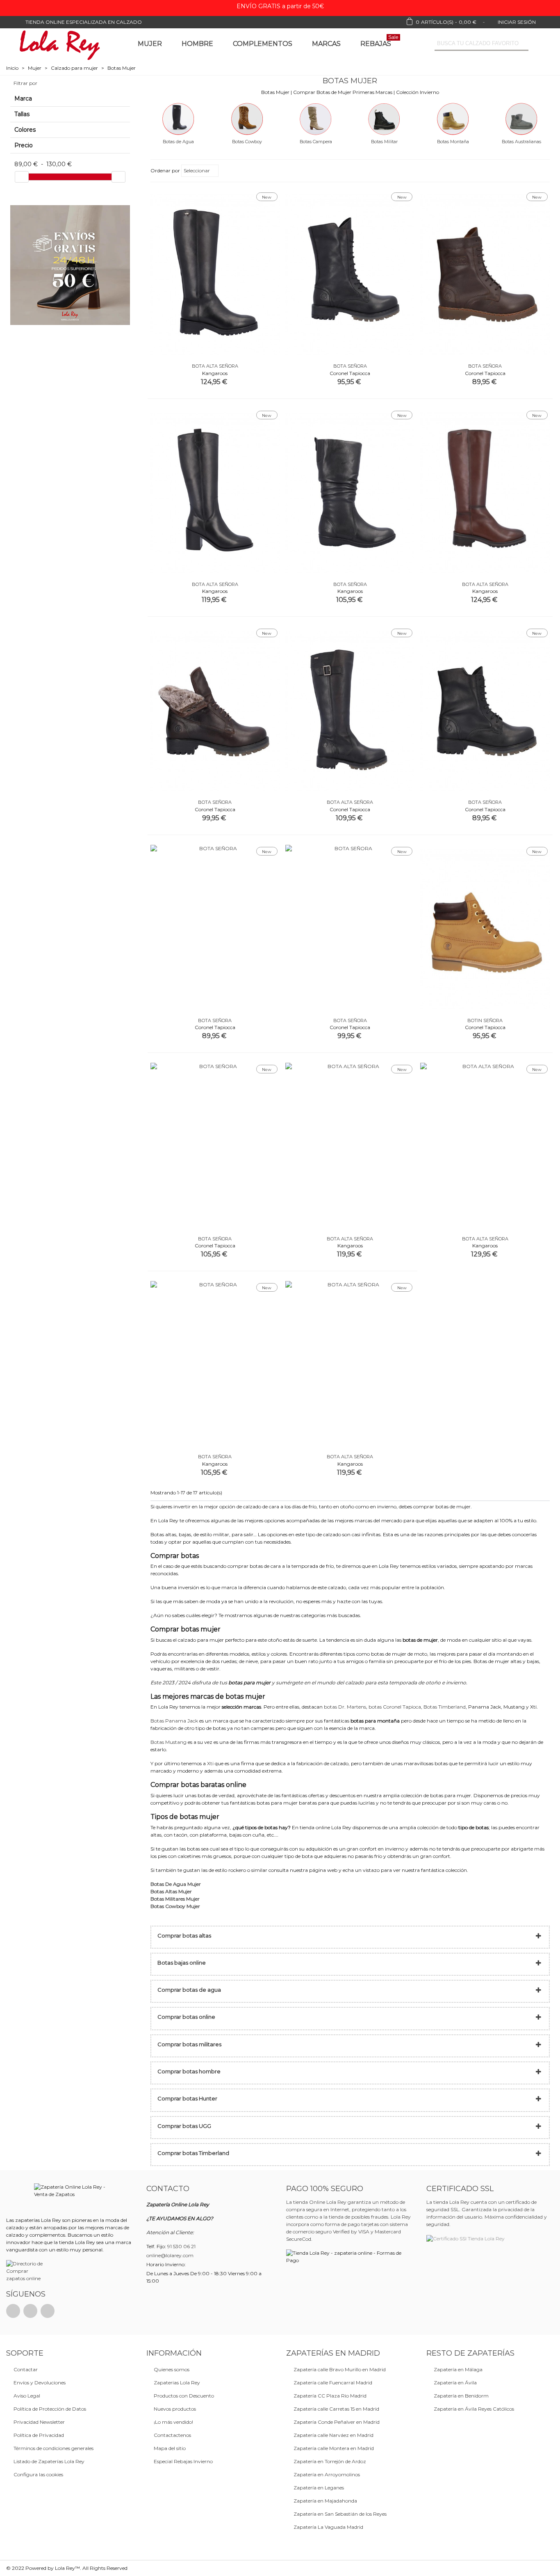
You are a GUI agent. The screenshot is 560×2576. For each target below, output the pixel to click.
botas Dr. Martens (345, 1707)
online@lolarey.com (170, 2255)
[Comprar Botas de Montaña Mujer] (453, 118)
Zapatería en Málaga (458, 2369)
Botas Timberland (445, 1707)
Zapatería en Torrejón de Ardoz (330, 2461)
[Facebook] (13, 2311)
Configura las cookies (38, 2474)
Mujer (150, 44)
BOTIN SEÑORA (485, 1020)
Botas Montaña (453, 142)
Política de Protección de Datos (50, 2409)
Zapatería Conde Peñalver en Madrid (337, 2422)
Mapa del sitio (170, 2448)
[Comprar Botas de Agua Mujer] (178, 118)
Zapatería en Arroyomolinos (327, 2474)
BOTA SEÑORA (350, 366)
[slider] (22, 177)
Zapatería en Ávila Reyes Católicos (474, 2409)
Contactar (26, 2369)
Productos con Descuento (184, 2396)
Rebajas (379, 42)
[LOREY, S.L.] (59, 44)
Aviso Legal (27, 2396)
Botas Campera (316, 142)
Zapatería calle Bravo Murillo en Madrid (340, 2369)
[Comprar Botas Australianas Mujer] (521, 118)
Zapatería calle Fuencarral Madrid (333, 2383)
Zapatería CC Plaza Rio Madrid (330, 2396)
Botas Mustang (168, 1742)
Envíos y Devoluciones (40, 2383)
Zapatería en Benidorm (461, 2396)
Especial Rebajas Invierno (183, 2461)
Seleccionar (197, 170)
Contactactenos (172, 2435)
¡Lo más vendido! (173, 2422)
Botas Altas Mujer (171, 1891)
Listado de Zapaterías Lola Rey (49, 2461)
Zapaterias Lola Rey (177, 2383)
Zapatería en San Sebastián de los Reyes (340, 2514)
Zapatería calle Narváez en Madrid (333, 2435)
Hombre (197, 44)
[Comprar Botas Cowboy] (247, 118)
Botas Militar (384, 142)
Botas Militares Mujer (175, 1899)
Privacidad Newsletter (39, 2422)
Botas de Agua (178, 142)
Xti (210, 1763)
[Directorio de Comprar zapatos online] (26, 2271)
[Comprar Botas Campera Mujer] (316, 118)
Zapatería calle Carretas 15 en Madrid (336, 2409)
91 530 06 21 (181, 2246)
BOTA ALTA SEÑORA (215, 366)
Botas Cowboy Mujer (175, 1906)
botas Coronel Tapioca (395, 1707)
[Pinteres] (30, 2311)
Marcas (326, 44)
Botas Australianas (521, 142)
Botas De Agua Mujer (176, 1884)
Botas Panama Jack (174, 1721)
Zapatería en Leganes (319, 2488)
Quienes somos (172, 2369)
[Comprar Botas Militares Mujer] (384, 118)
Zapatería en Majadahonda (325, 2501)
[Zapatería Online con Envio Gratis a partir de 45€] (70, 265)
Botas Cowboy (247, 142)
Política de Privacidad (39, 2435)
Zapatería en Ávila (455, 2383)
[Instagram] (48, 2311)
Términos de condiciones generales (53, 2448)
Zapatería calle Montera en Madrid (334, 2448)
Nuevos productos (175, 2409)
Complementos (263, 44)
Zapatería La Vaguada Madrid (328, 2527)
